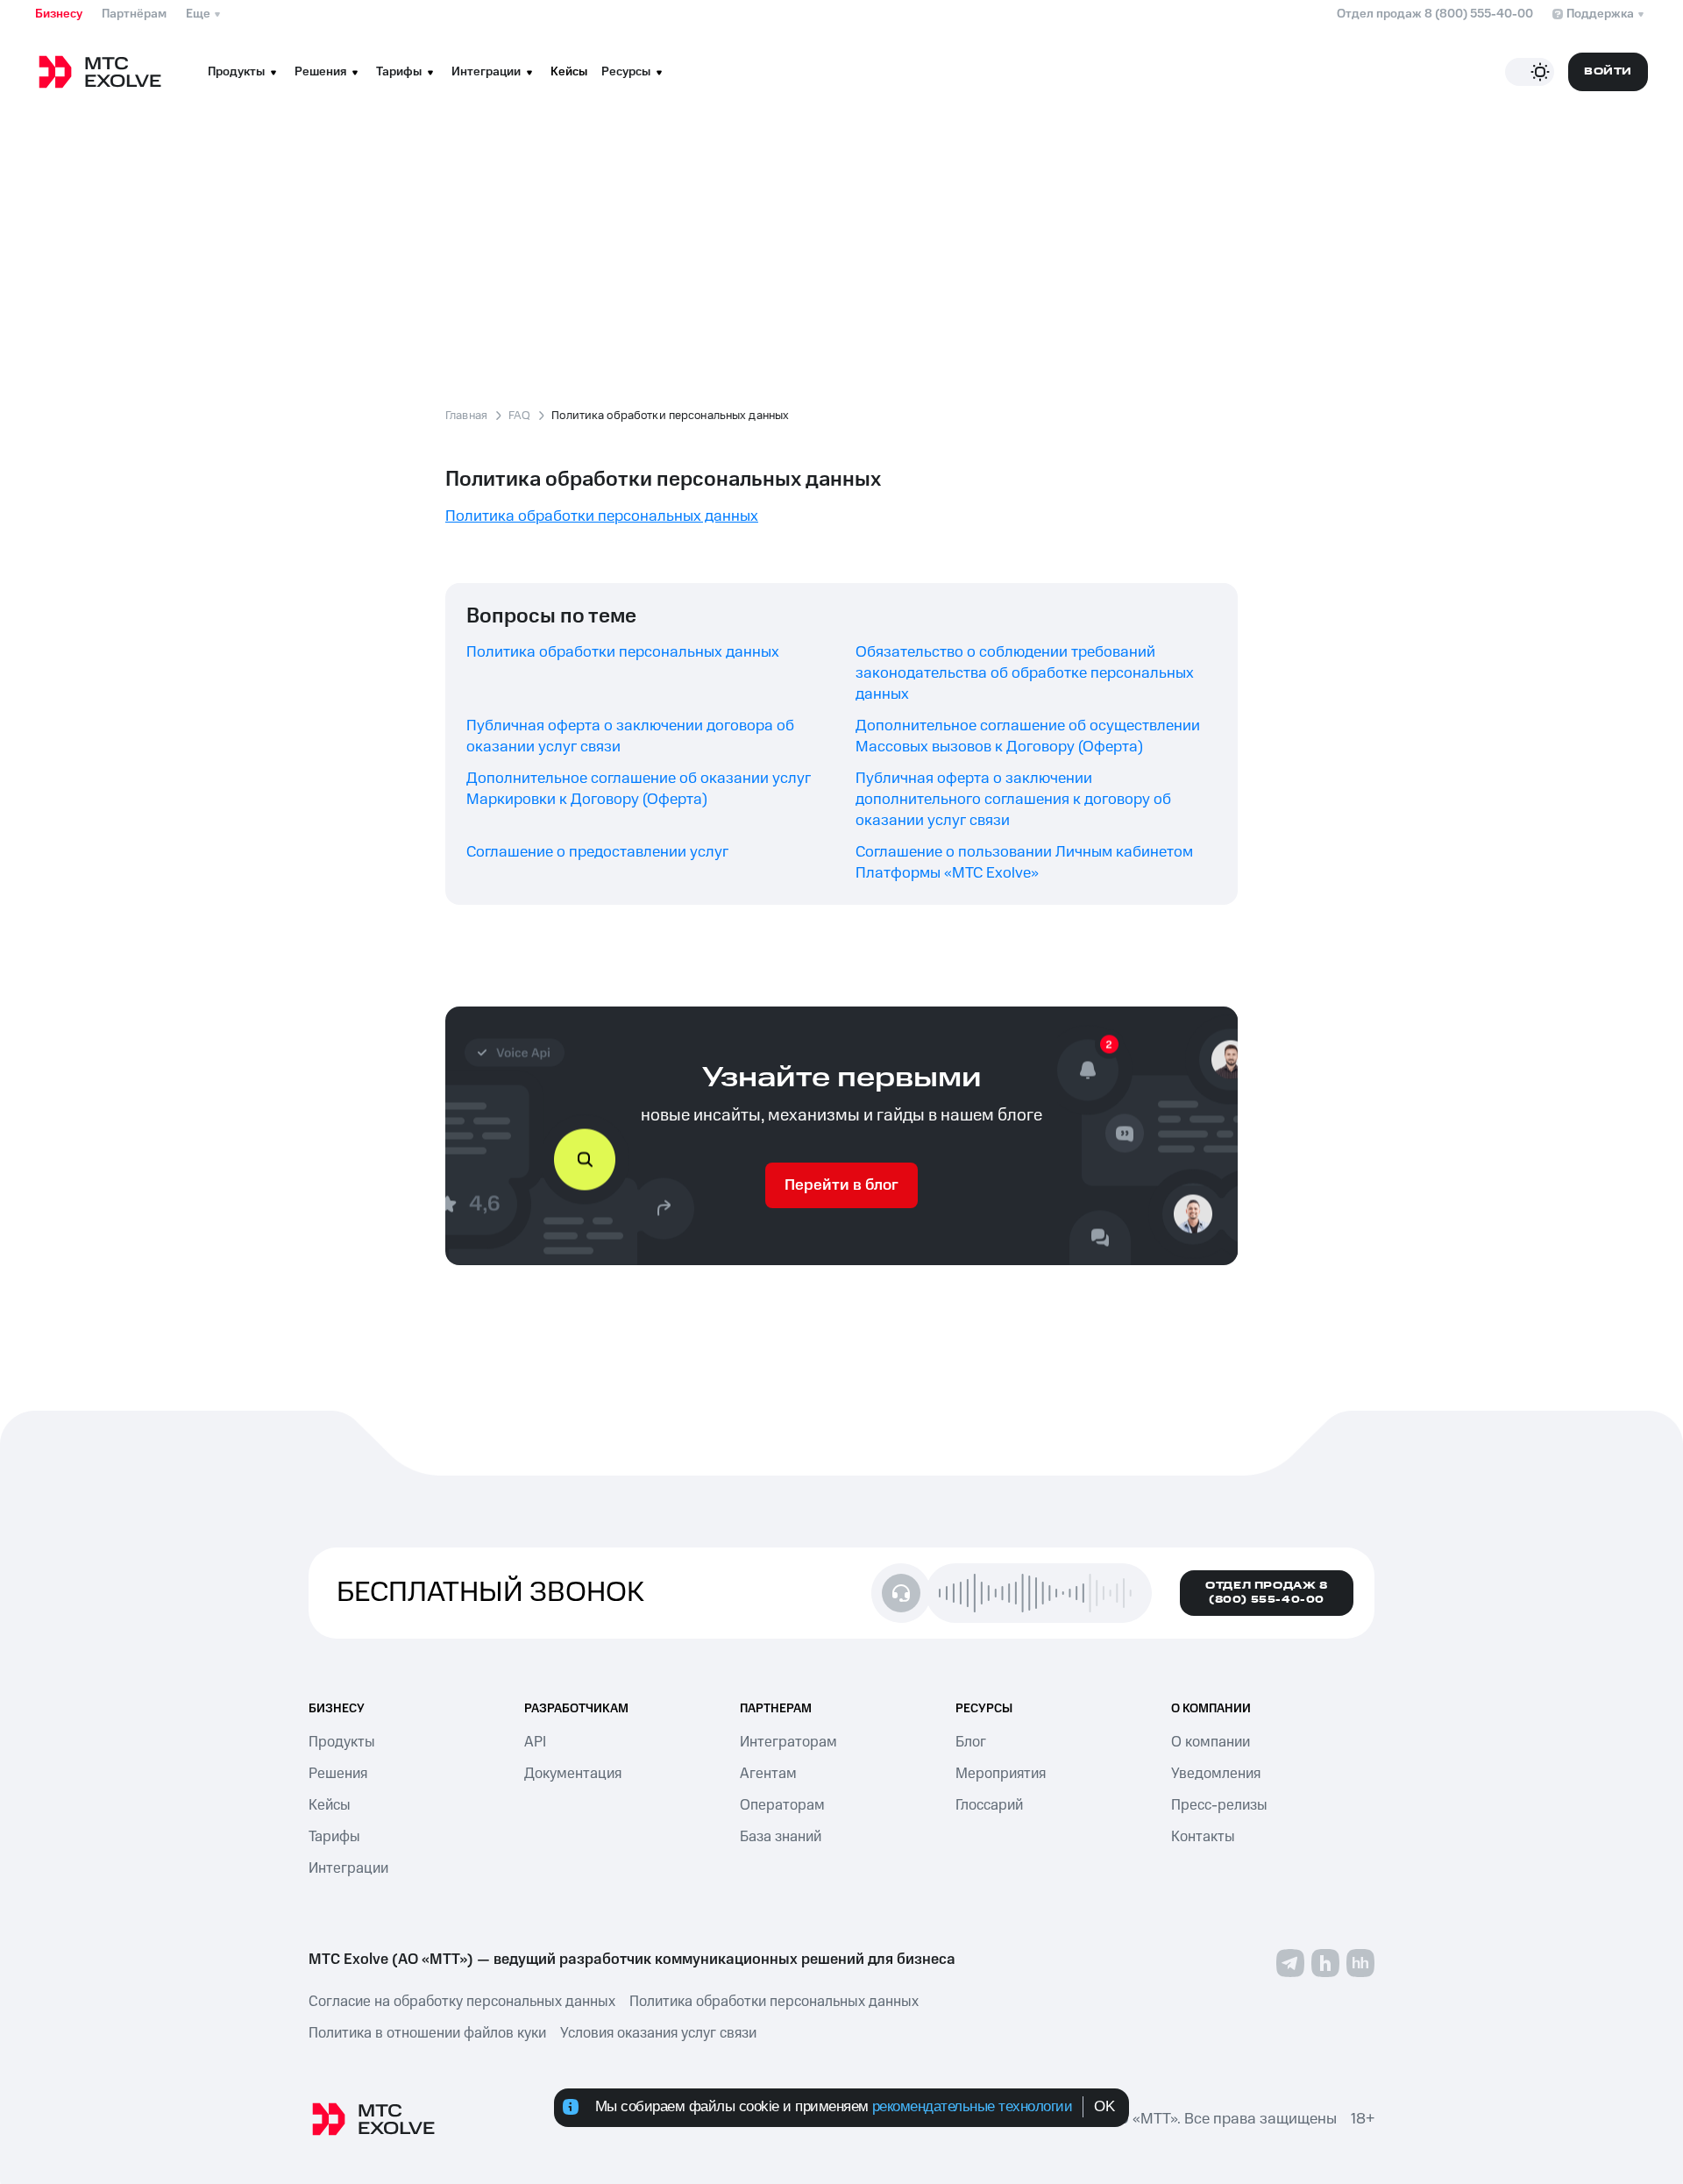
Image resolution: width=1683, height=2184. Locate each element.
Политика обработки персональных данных (623, 652)
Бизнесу (59, 14)
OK (1104, 2106)
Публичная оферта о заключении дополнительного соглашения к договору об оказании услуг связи (1013, 800)
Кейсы (569, 72)
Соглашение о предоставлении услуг (597, 852)
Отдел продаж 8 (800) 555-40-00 (1435, 14)
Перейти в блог (841, 1185)
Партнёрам (134, 14)
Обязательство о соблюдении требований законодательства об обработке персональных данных (1025, 673)
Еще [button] (198, 14)
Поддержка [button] (1600, 14)
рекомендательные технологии (973, 2106)
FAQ (519, 416)
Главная (466, 416)
